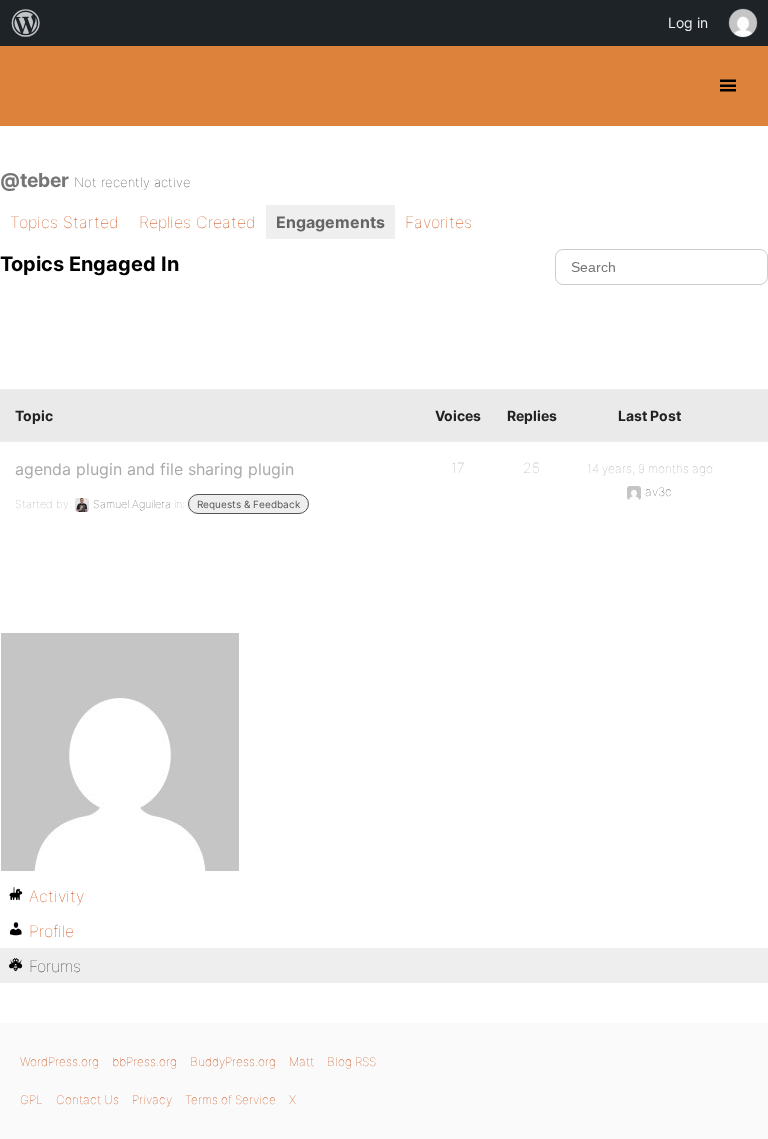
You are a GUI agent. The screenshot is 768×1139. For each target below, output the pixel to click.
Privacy (152, 1099)
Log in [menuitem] (688, 22)
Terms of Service (230, 1099)
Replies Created (197, 222)
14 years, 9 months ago (650, 468)
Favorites (438, 222)
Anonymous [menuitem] (742, 23)
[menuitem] (26, 23)
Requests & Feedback (248, 504)
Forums (55, 966)
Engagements (330, 222)
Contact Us (87, 1099)
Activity (56, 896)
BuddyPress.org (32, 86)
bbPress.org (144, 1061)
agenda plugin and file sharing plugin (154, 469)
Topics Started (64, 222)
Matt (301, 1061)
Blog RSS (351, 1061)
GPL (31, 1099)
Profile (51, 931)
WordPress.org (59, 1061)
